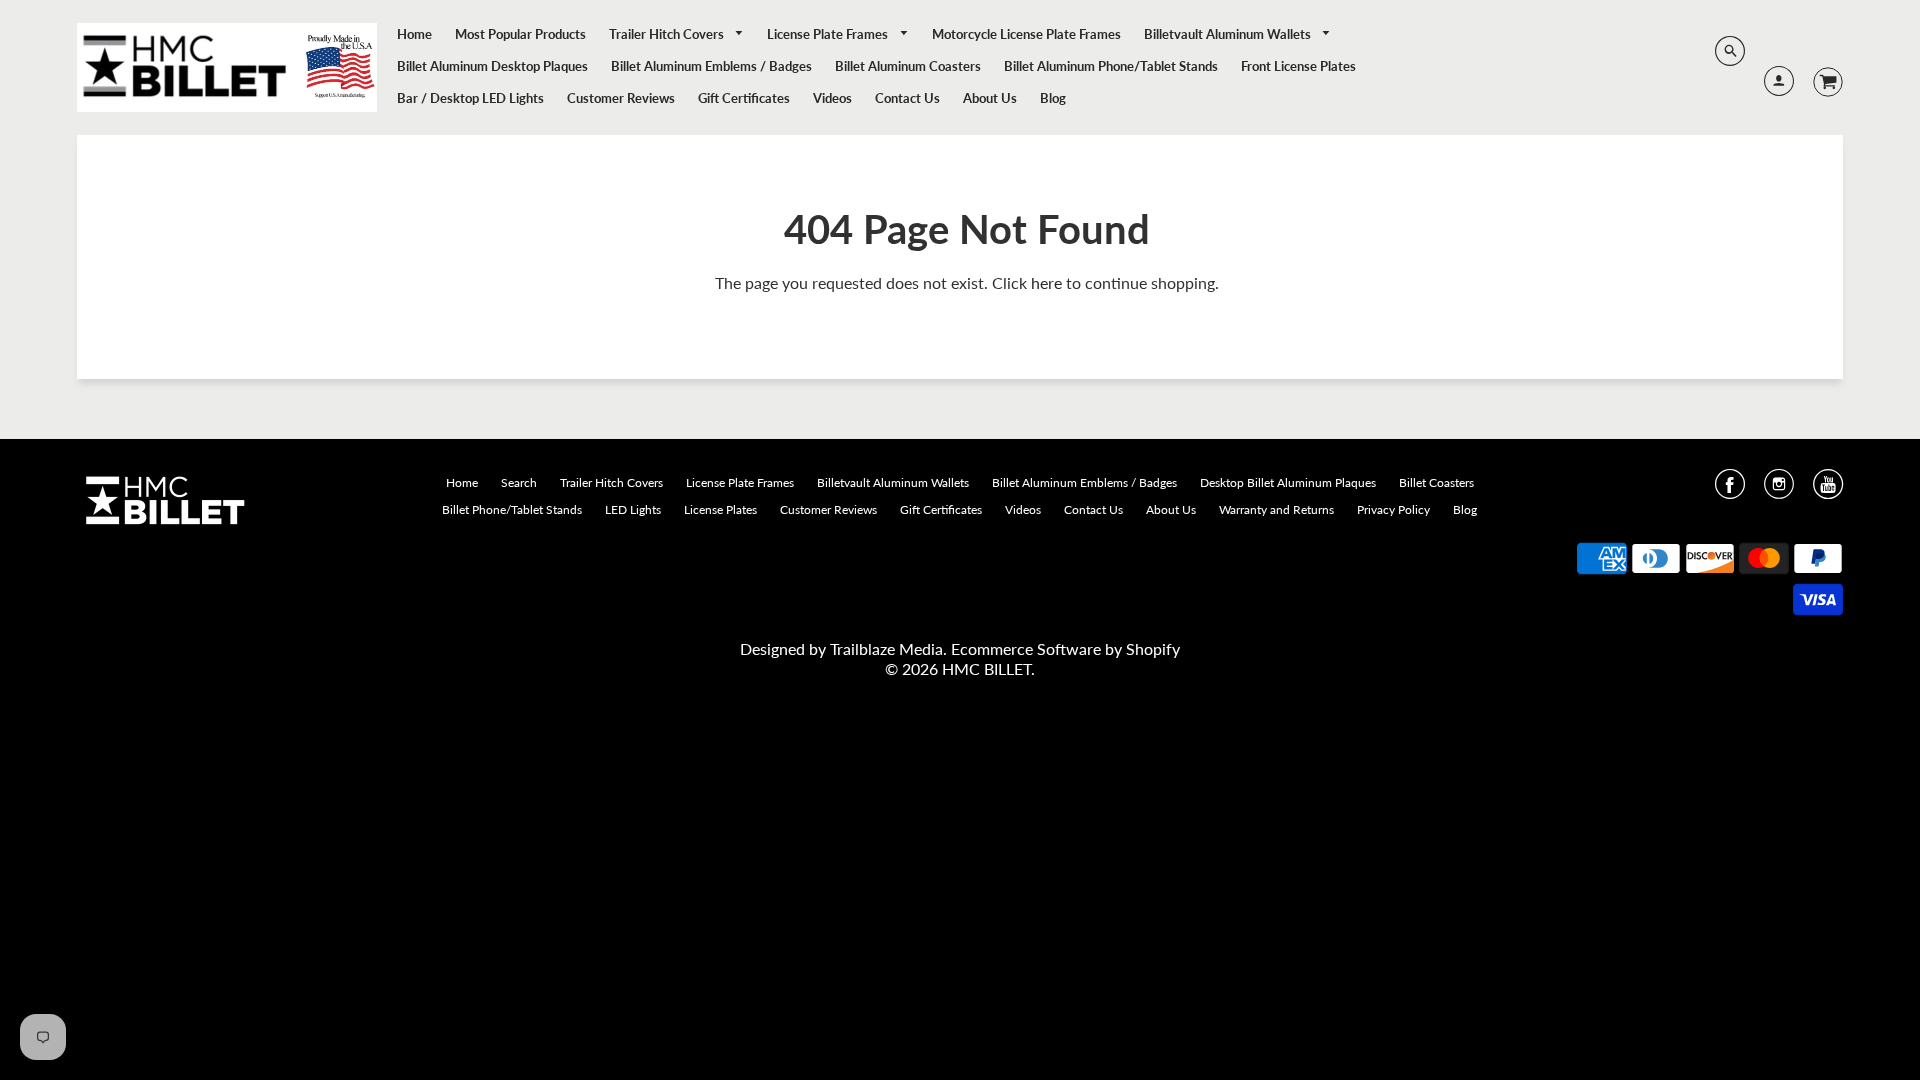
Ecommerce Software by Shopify (1065, 648)
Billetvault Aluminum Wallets (1229, 34)
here (1046, 282)
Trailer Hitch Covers (668, 34)
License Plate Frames (829, 34)
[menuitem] (414, 34)
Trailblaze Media (886, 648)
